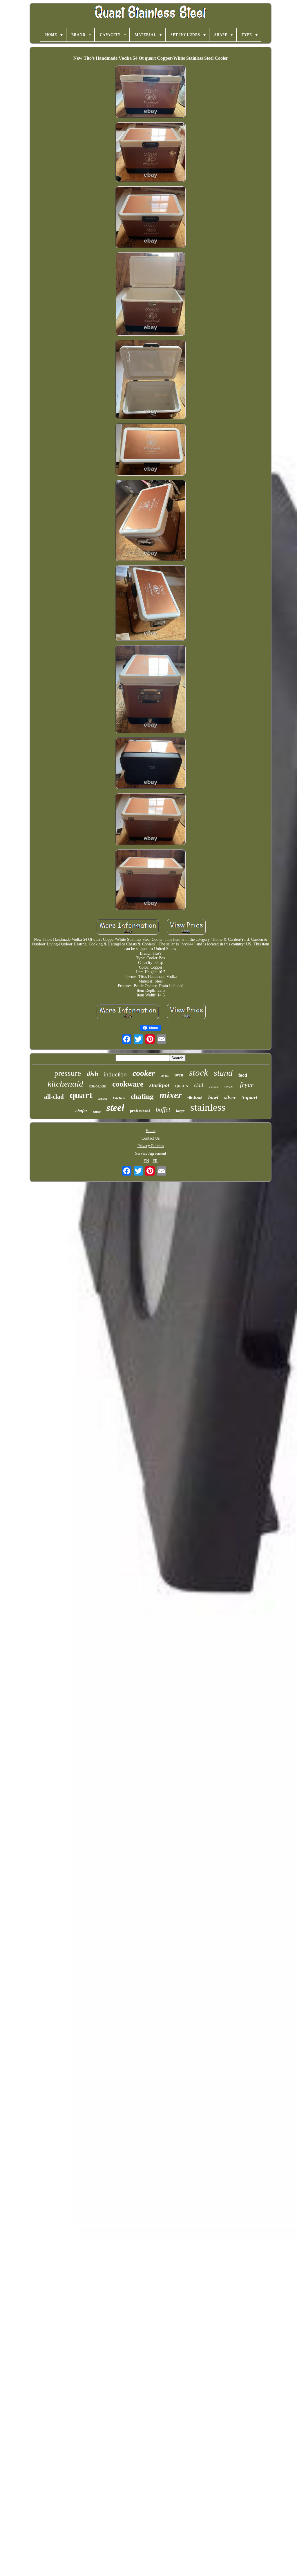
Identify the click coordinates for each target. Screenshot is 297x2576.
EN (146, 1161)
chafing (142, 1096)
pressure (68, 1073)
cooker (144, 1073)
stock (199, 1073)
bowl (213, 1097)
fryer (247, 1085)
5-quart (249, 1097)
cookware (128, 1084)
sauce (97, 1111)
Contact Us (151, 1138)
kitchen (119, 1098)
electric (214, 1087)
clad (199, 1085)
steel (115, 1108)
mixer (171, 1095)
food (243, 1075)
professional (140, 1111)
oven (179, 1075)
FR (155, 1161)
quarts (182, 1085)
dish (93, 1074)
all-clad (54, 1097)
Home (151, 1131)
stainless (208, 1107)
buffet (163, 1109)
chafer (81, 1111)
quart (81, 1095)
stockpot (159, 1085)
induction (115, 1075)
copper (229, 1086)
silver (230, 1097)
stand (223, 1073)
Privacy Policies (151, 1146)
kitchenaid (65, 1084)
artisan (103, 1099)
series (165, 1076)
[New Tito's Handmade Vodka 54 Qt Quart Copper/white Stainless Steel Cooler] (151, 92)
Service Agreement (151, 1153)
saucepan (98, 1086)
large (180, 1111)
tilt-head (195, 1098)
